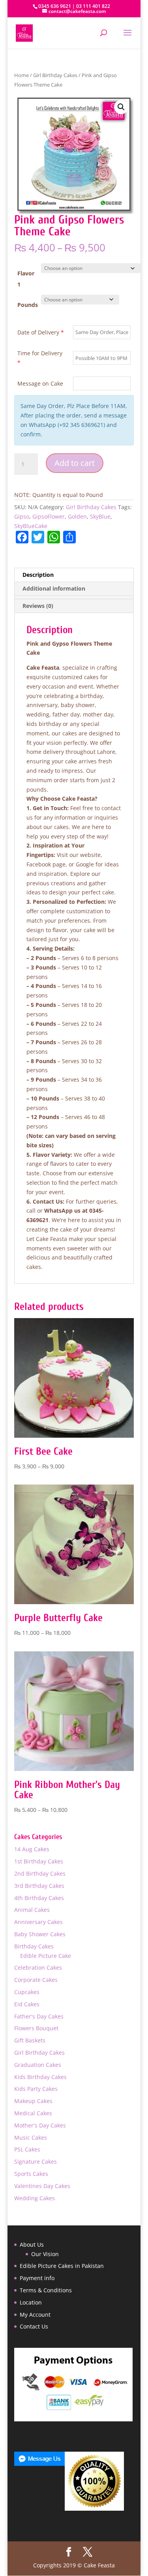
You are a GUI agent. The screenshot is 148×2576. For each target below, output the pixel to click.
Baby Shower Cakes (40, 1934)
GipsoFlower (49, 516)
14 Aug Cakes (32, 1849)
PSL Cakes (27, 2149)
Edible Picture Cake (46, 1956)
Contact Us (34, 2326)
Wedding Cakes (35, 2198)
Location (31, 2302)
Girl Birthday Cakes (55, 75)
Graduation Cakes (38, 2065)
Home (22, 75)
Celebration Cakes (38, 1968)
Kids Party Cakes (36, 2089)
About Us (32, 2245)
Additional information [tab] (54, 588)
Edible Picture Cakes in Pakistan (62, 2266)
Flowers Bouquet (36, 2028)
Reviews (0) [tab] (38, 606)
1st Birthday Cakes (39, 1861)
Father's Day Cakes (39, 2016)
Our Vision (45, 2254)
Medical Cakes (33, 2113)
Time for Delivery (40, 358)
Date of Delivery (41, 332)
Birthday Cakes (34, 1946)
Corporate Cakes (36, 1980)
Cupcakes (27, 1992)
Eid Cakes (27, 2004)
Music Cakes (31, 2137)
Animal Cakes (32, 1910)
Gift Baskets (30, 2040)
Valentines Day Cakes (42, 2186)
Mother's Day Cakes (40, 2125)
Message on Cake (40, 383)
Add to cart (75, 463)
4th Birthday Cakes (39, 1898)
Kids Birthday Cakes (40, 2077)
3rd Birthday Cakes (39, 1886)
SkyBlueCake (31, 526)
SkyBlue (100, 516)
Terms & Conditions (46, 2290)
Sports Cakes (31, 2174)
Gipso (22, 516)
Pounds (28, 305)
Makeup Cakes (33, 2101)
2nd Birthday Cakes (40, 1873)
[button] (121, 107)
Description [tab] (38, 575)
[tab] (74, 597)
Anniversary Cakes (38, 1922)
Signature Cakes (36, 2161)
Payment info (37, 2278)
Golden (77, 516)
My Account (35, 2315)
